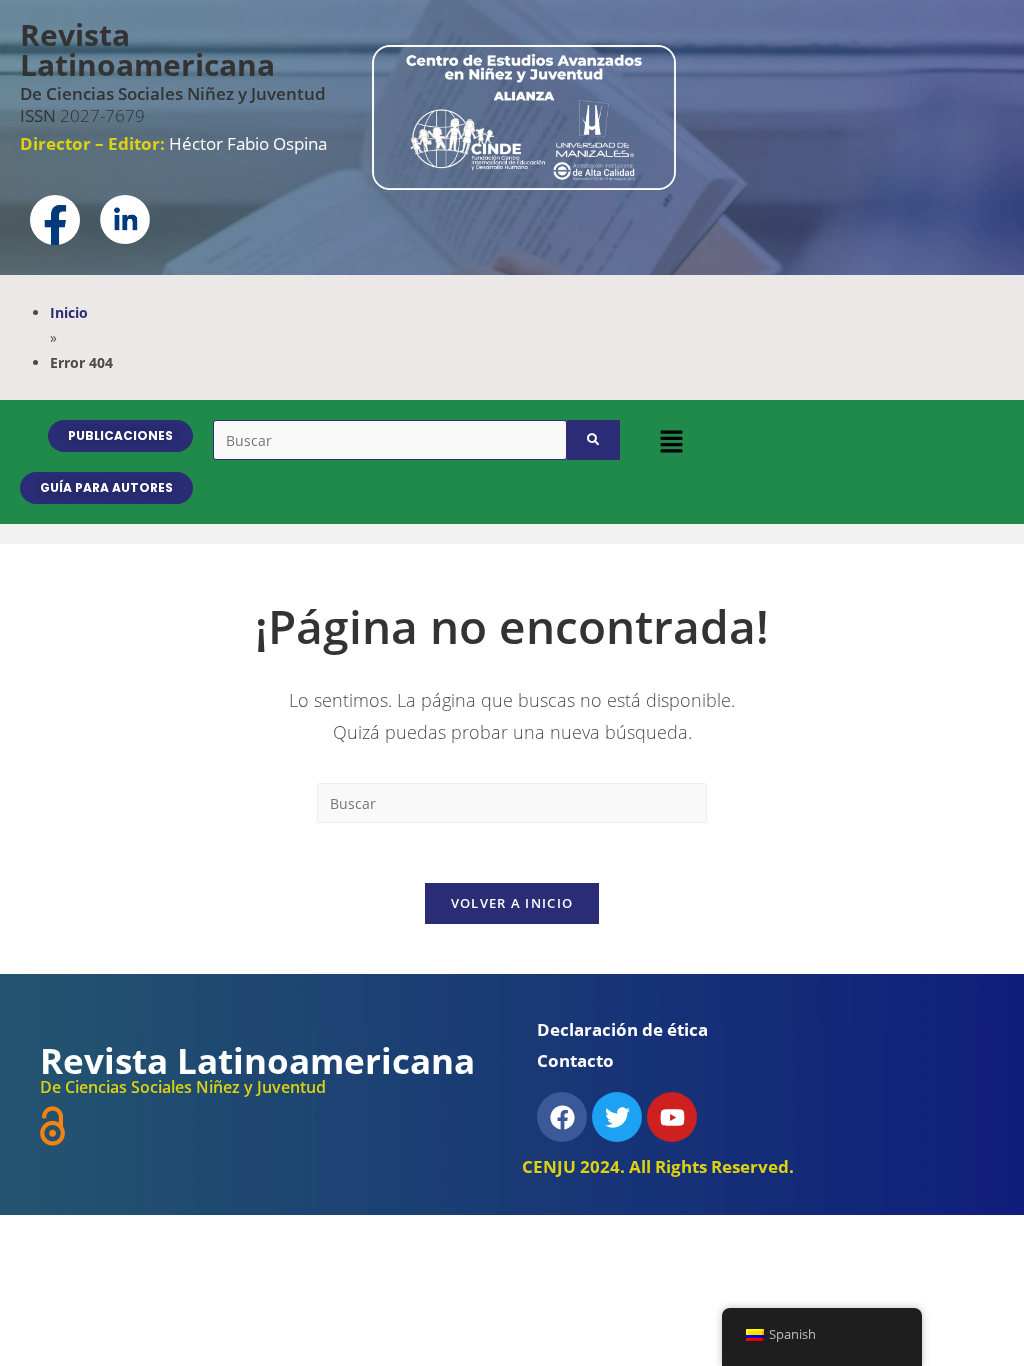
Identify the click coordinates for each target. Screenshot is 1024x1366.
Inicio (69, 312)
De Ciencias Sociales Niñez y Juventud (173, 93)
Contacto (575, 1060)
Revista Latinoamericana (147, 49)
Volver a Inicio (512, 903)
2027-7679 (82, 115)
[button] (671, 441)
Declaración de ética (622, 1029)
